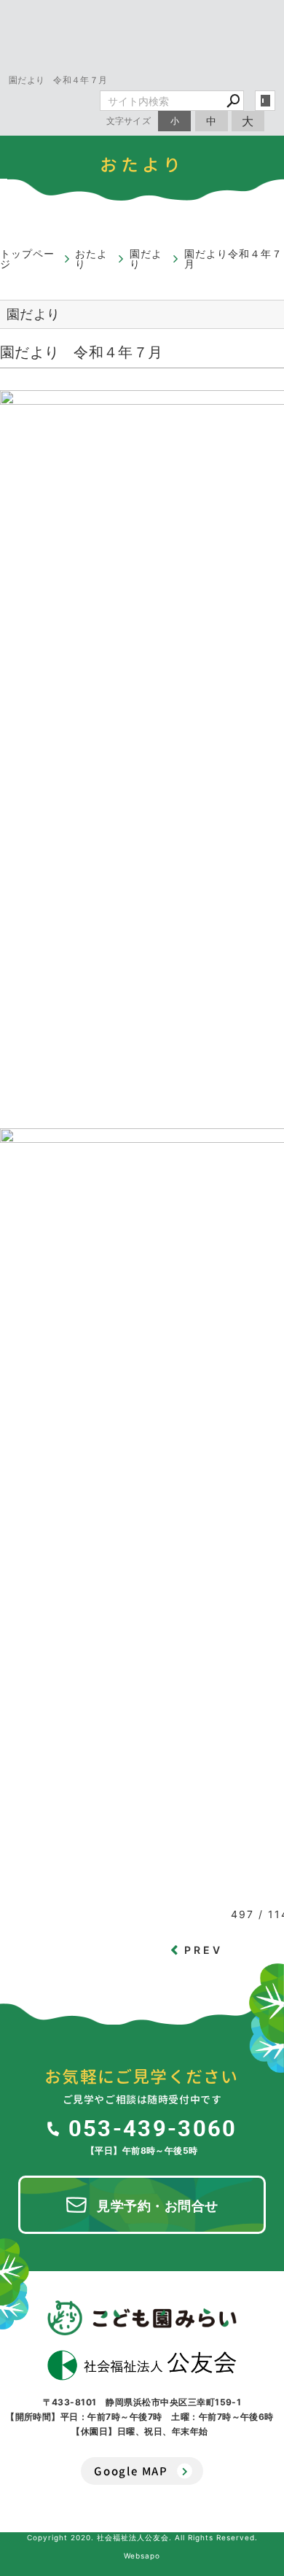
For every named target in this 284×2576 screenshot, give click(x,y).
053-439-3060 (153, 2127)
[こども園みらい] (142, 2318)
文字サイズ (129, 121)
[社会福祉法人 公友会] (142, 2365)
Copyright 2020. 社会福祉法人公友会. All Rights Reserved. (142, 2537)
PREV (204, 1950)
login (265, 101)
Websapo (142, 2556)
